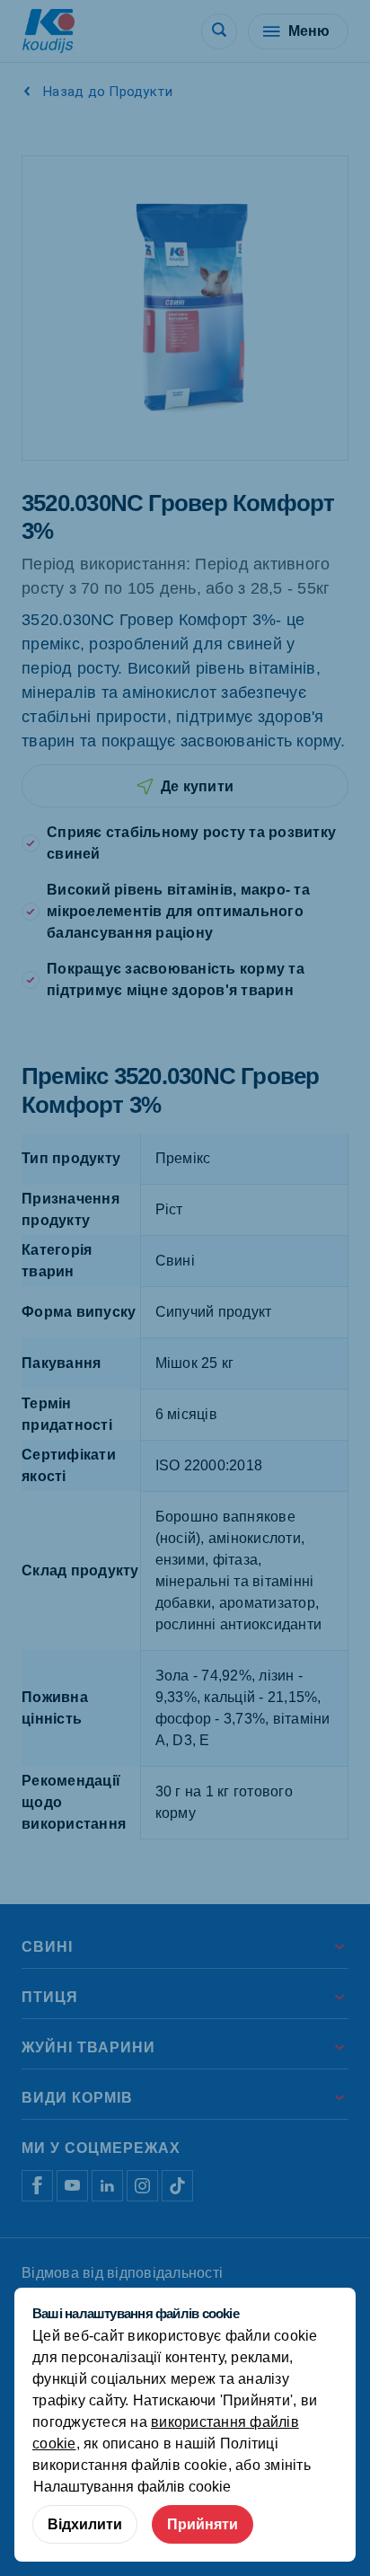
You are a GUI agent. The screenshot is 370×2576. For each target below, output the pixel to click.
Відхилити (85, 2524)
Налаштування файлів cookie (132, 2487)
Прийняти (203, 2524)
